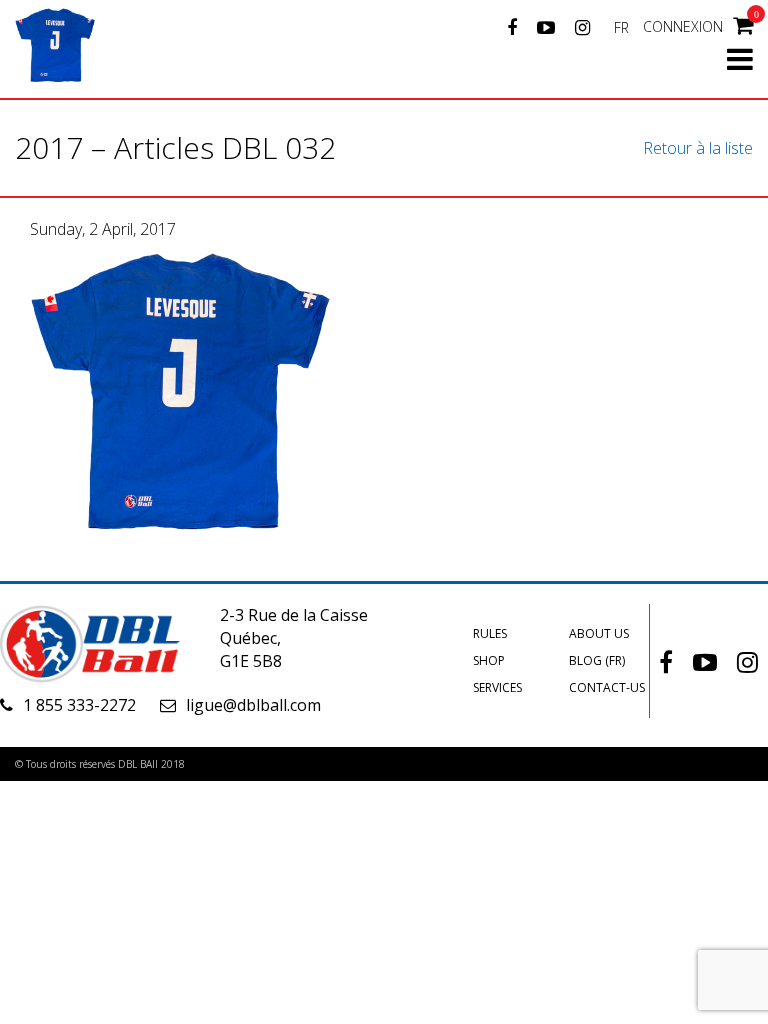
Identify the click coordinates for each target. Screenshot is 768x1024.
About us (599, 633)
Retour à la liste (698, 148)
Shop (489, 660)
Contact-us (607, 687)
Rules (490, 633)
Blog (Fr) (597, 660)
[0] (743, 24)
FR (621, 27)
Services (497, 687)
